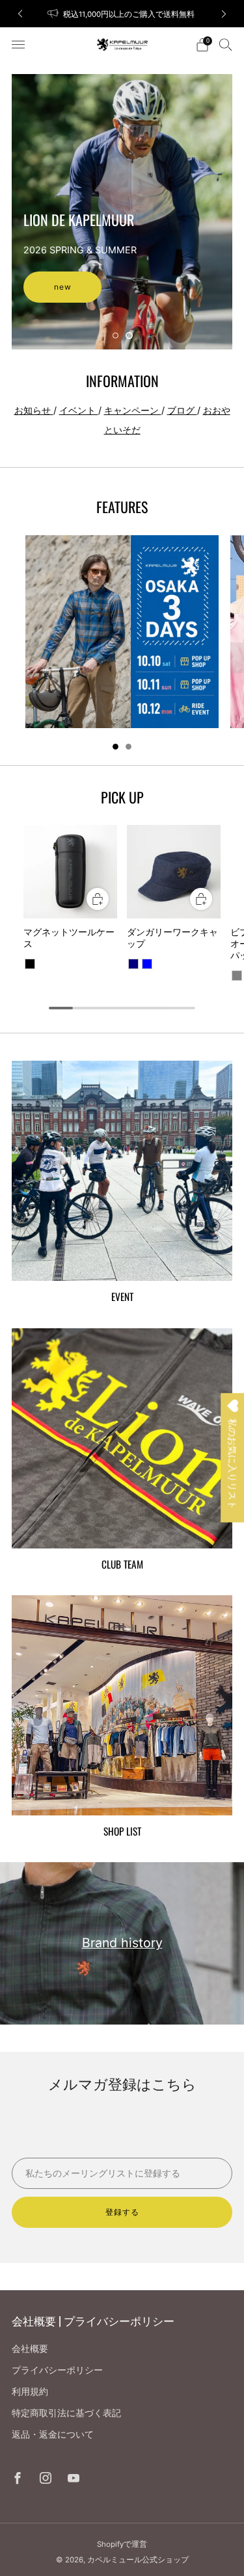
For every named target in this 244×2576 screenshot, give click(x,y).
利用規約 (30, 2391)
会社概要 (30, 2348)
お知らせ (34, 410)
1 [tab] (115, 335)
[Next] (224, 14)
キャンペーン (133, 410)
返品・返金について (53, 2434)
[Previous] (20, 14)
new (63, 287)
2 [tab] (129, 335)
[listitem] (122, 14)
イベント (79, 410)
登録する (122, 2212)
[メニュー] (18, 45)
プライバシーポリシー (57, 2370)
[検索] (226, 44)
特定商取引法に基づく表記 (66, 2413)
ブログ (182, 410)
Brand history (122, 1943)
